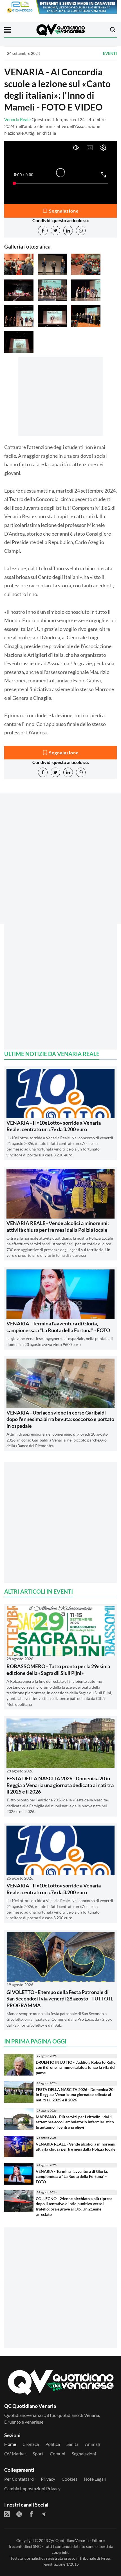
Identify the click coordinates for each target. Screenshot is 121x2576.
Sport (38, 2454)
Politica (53, 2444)
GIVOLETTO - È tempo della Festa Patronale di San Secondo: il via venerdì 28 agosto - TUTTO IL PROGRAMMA (60, 1999)
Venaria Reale (17, 119)
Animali (92, 2444)
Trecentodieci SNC (24, 2546)
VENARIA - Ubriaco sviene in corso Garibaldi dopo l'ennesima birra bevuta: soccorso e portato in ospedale (60, 1419)
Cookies (70, 2479)
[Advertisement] (60, 869)
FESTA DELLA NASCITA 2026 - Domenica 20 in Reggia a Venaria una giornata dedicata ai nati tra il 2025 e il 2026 (60, 1785)
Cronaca (31, 2444)
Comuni (58, 2454)
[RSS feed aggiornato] (7, 2514)
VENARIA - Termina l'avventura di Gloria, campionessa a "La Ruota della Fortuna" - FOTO (58, 1327)
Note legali (95, 2479)
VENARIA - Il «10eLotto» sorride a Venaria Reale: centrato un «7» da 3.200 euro (54, 1126)
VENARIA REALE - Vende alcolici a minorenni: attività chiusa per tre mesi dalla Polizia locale (58, 1226)
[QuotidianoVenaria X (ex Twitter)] (19, 2514)
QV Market (15, 2454)
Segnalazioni (84, 2454)
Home (10, 2444)
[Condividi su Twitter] (55, 231)
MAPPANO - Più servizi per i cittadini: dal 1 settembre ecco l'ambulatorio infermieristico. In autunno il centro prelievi (75, 2122)
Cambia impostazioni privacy (32, 2488)
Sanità (72, 2444)
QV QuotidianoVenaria (69, 2540)
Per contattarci (19, 2479)
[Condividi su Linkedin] (68, 231)
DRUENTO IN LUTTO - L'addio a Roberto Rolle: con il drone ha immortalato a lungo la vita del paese (76, 2067)
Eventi (110, 53)
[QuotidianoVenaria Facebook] (31, 2514)
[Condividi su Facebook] (43, 231)
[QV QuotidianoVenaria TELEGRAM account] (43, 2514)
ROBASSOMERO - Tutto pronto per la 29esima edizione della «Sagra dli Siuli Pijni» (58, 1669)
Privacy (48, 2479)
